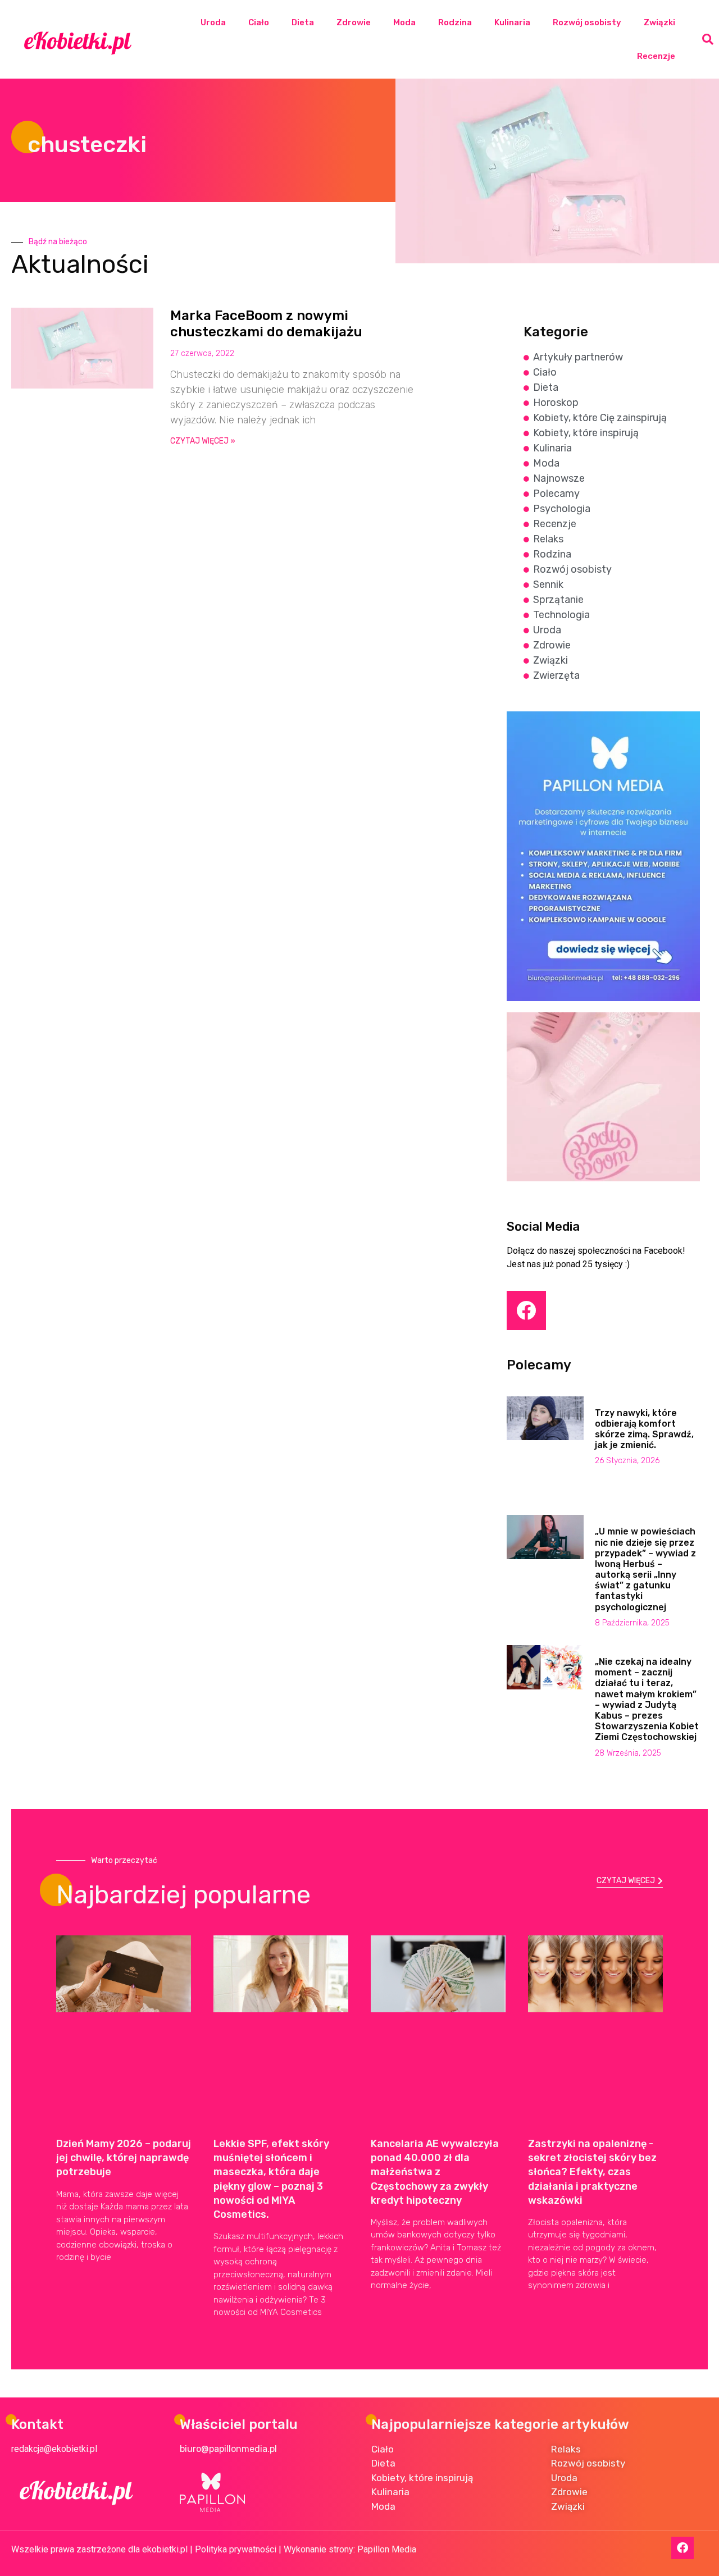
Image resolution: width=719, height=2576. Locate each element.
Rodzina (455, 22)
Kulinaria (512, 22)
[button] (708, 39)
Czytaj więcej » (203, 441)
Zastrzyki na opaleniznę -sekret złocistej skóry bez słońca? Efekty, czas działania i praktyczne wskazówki (592, 2172)
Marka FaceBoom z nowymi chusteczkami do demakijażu (268, 324)
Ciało (259, 22)
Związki (659, 22)
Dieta (303, 22)
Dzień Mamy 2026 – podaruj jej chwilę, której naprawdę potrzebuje (124, 2158)
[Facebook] (526, 1310)
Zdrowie (354, 22)
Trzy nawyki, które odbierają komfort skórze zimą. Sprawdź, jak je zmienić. (644, 1429)
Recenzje (656, 56)
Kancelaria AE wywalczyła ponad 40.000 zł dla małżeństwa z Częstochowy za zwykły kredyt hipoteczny (435, 2172)
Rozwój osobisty (587, 22)
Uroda (213, 22)
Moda (404, 22)
